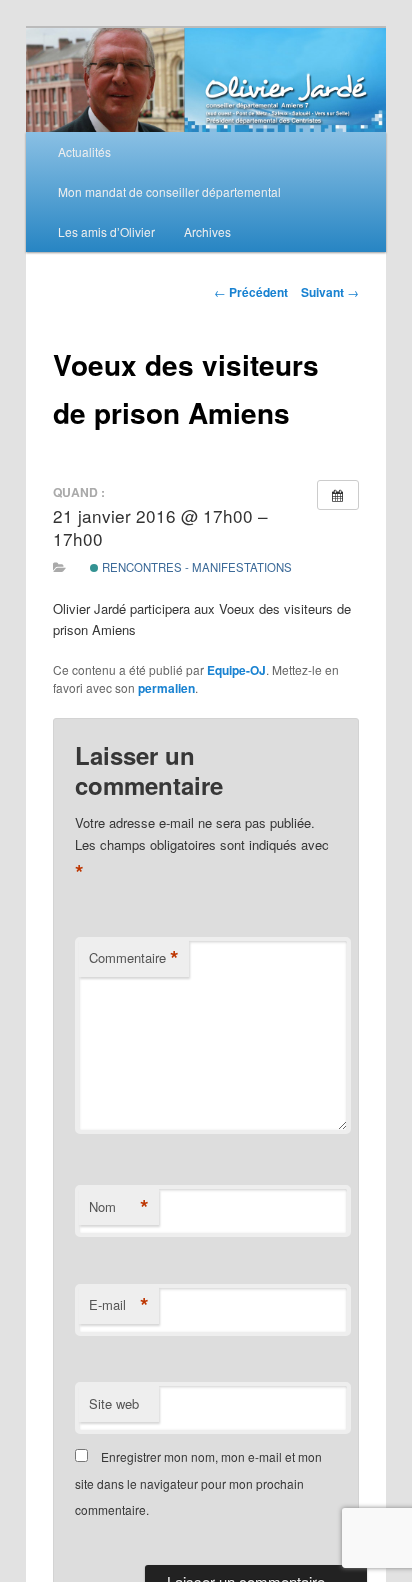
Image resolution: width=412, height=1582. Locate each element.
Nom (119, 1207)
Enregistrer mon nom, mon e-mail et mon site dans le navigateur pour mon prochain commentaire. (198, 1483)
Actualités (84, 151)
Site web (114, 1403)
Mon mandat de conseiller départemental (169, 191)
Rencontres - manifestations (195, 567)
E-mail (119, 1305)
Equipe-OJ (236, 670)
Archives (207, 231)
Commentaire (134, 958)
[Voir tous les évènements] (338, 495)
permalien (166, 688)
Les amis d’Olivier (106, 231)
